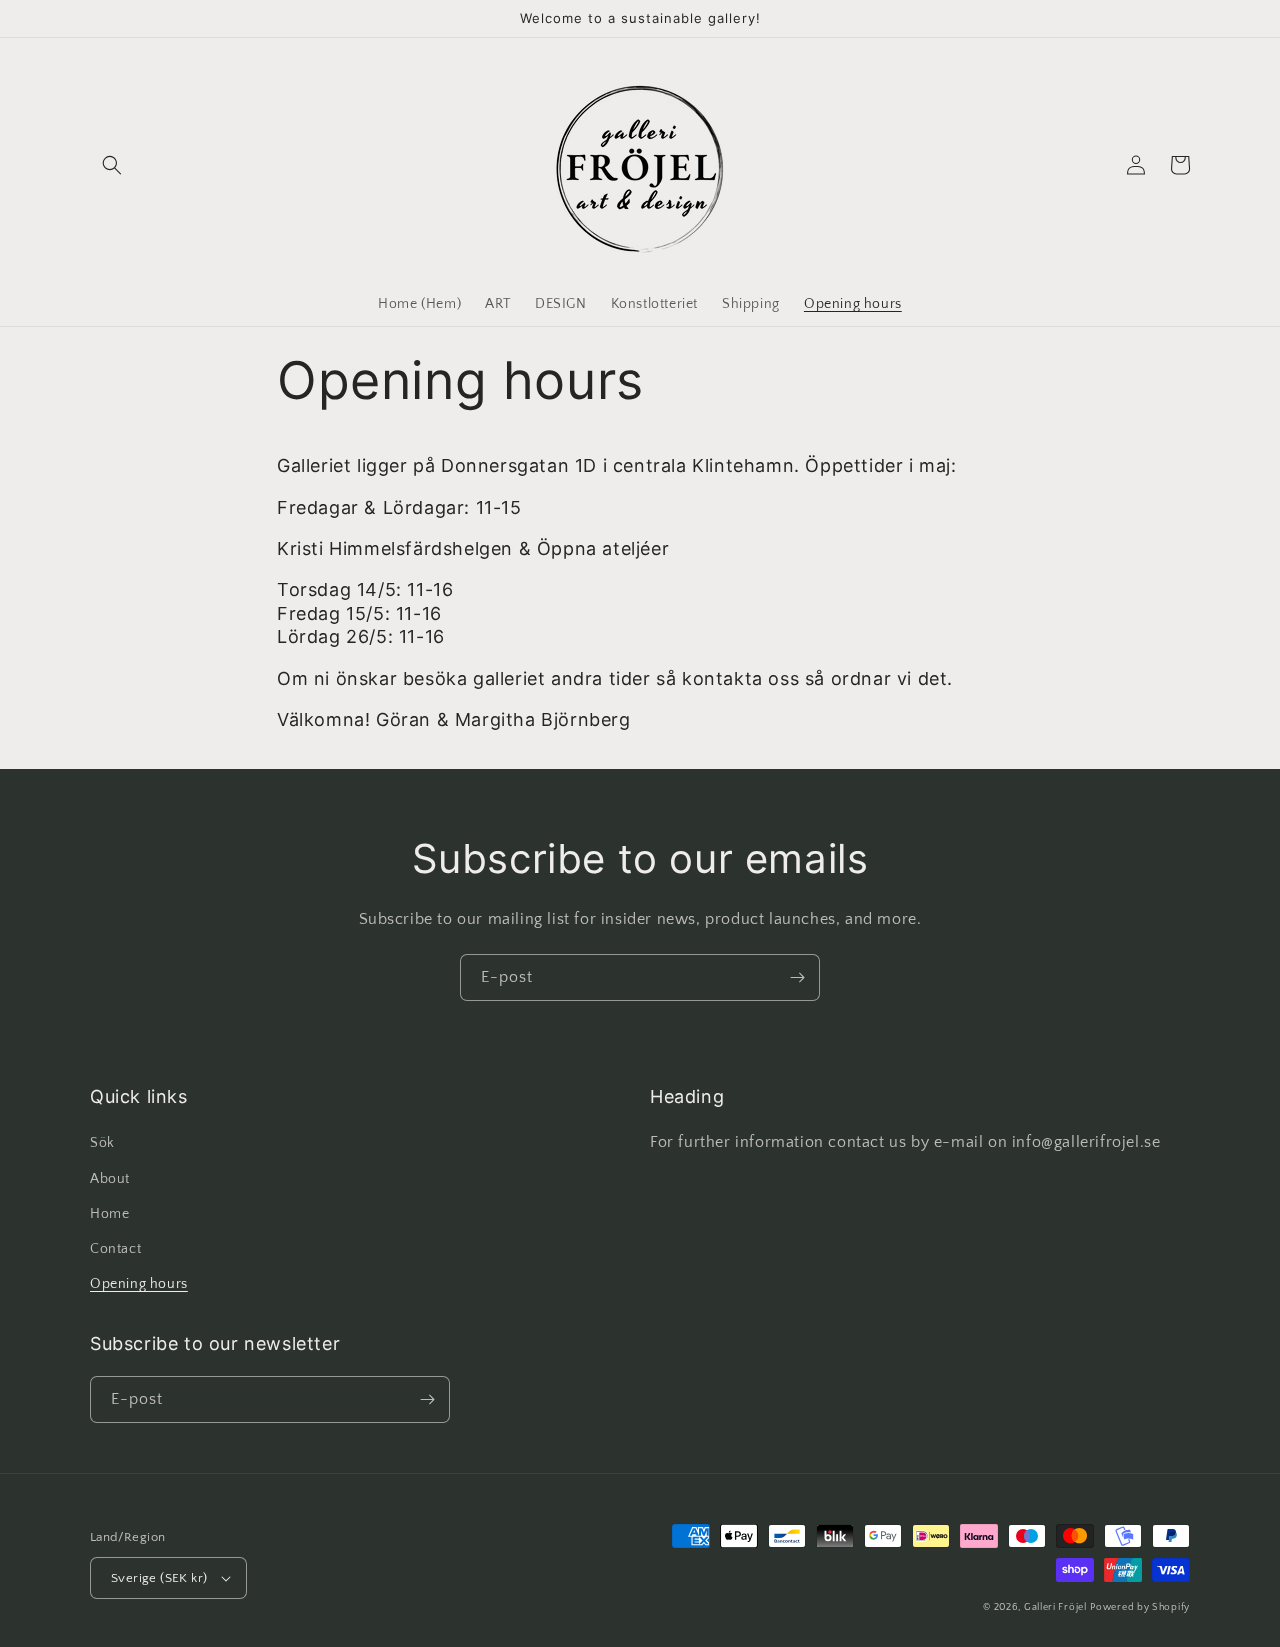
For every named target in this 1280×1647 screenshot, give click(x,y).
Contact (115, 1249)
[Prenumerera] (797, 977)
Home (109, 1214)
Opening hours (139, 1284)
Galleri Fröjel (1055, 1607)
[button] (112, 165)
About (110, 1179)
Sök (102, 1143)
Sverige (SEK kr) (159, 1578)
